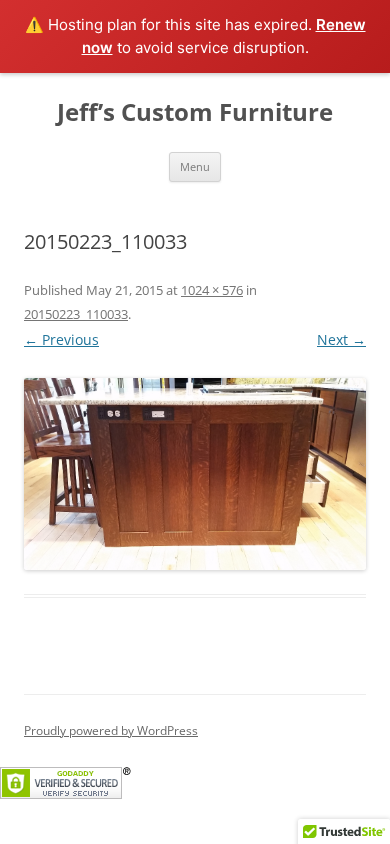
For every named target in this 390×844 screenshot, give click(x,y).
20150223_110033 (76, 314)
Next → (341, 339)
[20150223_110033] (195, 474)
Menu (195, 166)
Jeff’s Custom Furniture (195, 112)
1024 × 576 (212, 290)
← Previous (61, 339)
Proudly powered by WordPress (111, 730)
